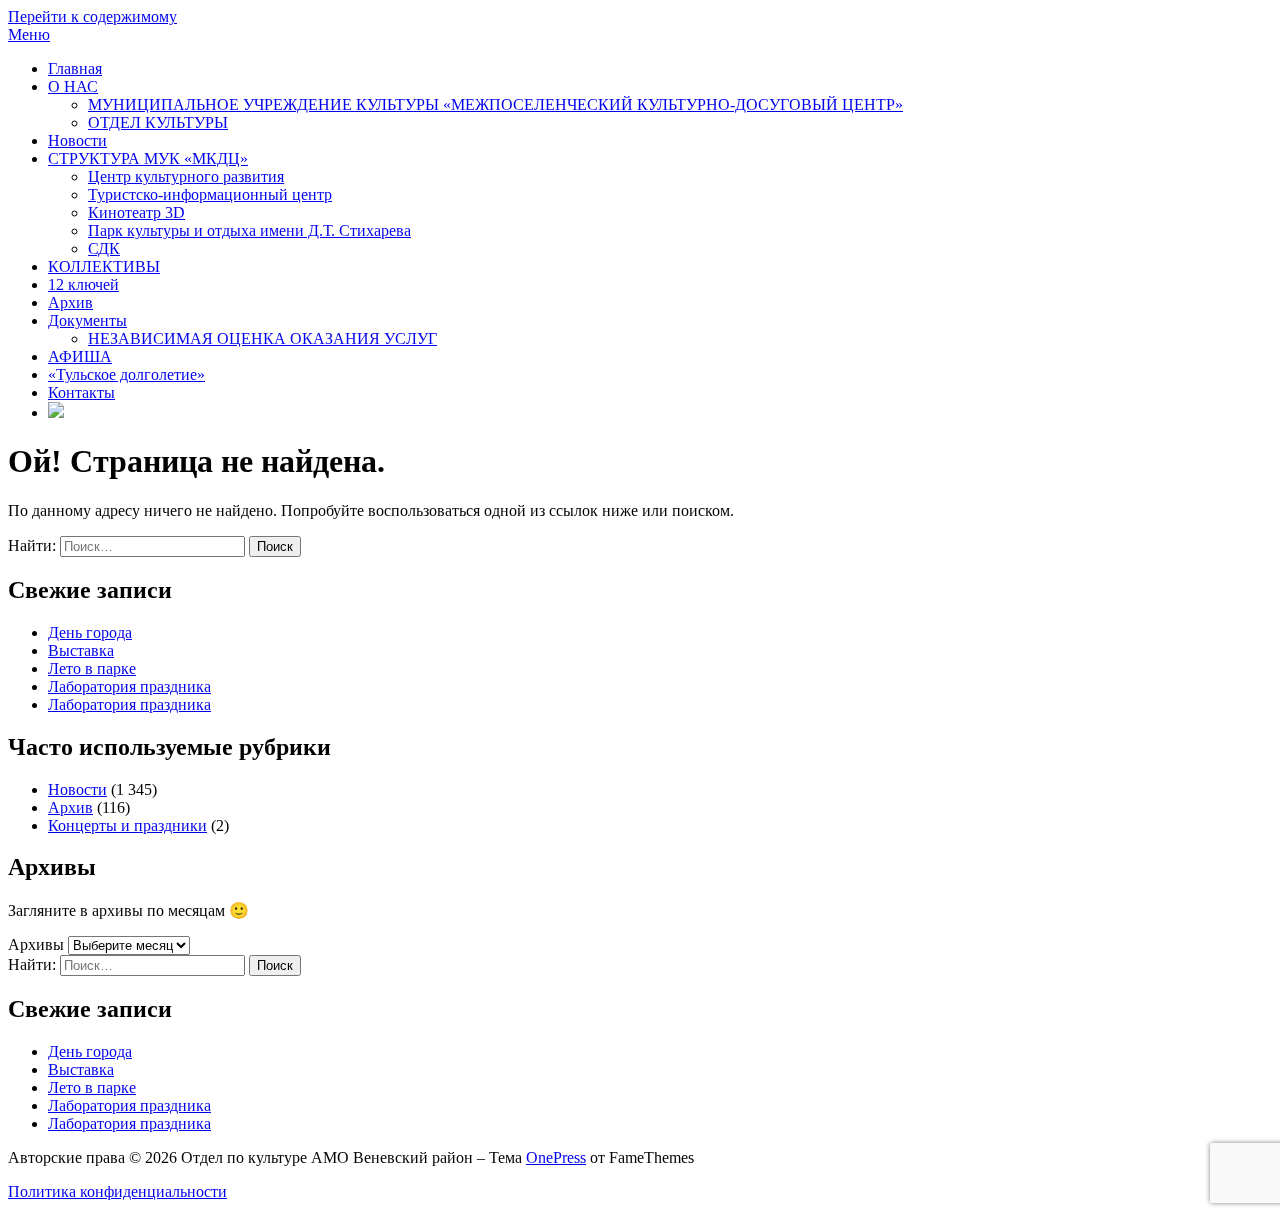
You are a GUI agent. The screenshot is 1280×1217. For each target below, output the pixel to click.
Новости (77, 140)
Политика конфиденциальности (117, 1191)
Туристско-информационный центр (210, 194)
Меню (29, 34)
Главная (75, 68)
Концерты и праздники (127, 825)
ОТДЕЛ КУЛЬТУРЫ (158, 122)
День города (90, 632)
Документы (87, 320)
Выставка (81, 650)
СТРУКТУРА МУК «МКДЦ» (148, 158)
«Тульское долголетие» (126, 374)
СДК (104, 248)
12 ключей (83, 284)
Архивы (36, 944)
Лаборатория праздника (129, 686)
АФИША (80, 356)
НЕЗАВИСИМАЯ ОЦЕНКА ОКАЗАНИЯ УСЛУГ (262, 338)
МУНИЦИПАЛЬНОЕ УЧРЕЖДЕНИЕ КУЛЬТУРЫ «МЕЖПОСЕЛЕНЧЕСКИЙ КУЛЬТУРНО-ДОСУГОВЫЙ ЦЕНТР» (495, 104)
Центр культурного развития (186, 176)
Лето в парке (92, 668)
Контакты (81, 392)
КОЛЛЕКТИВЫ (104, 266)
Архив (70, 302)
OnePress (556, 1157)
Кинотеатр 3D (136, 212)
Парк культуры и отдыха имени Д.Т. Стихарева (249, 230)
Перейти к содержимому (92, 16)
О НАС (73, 86)
